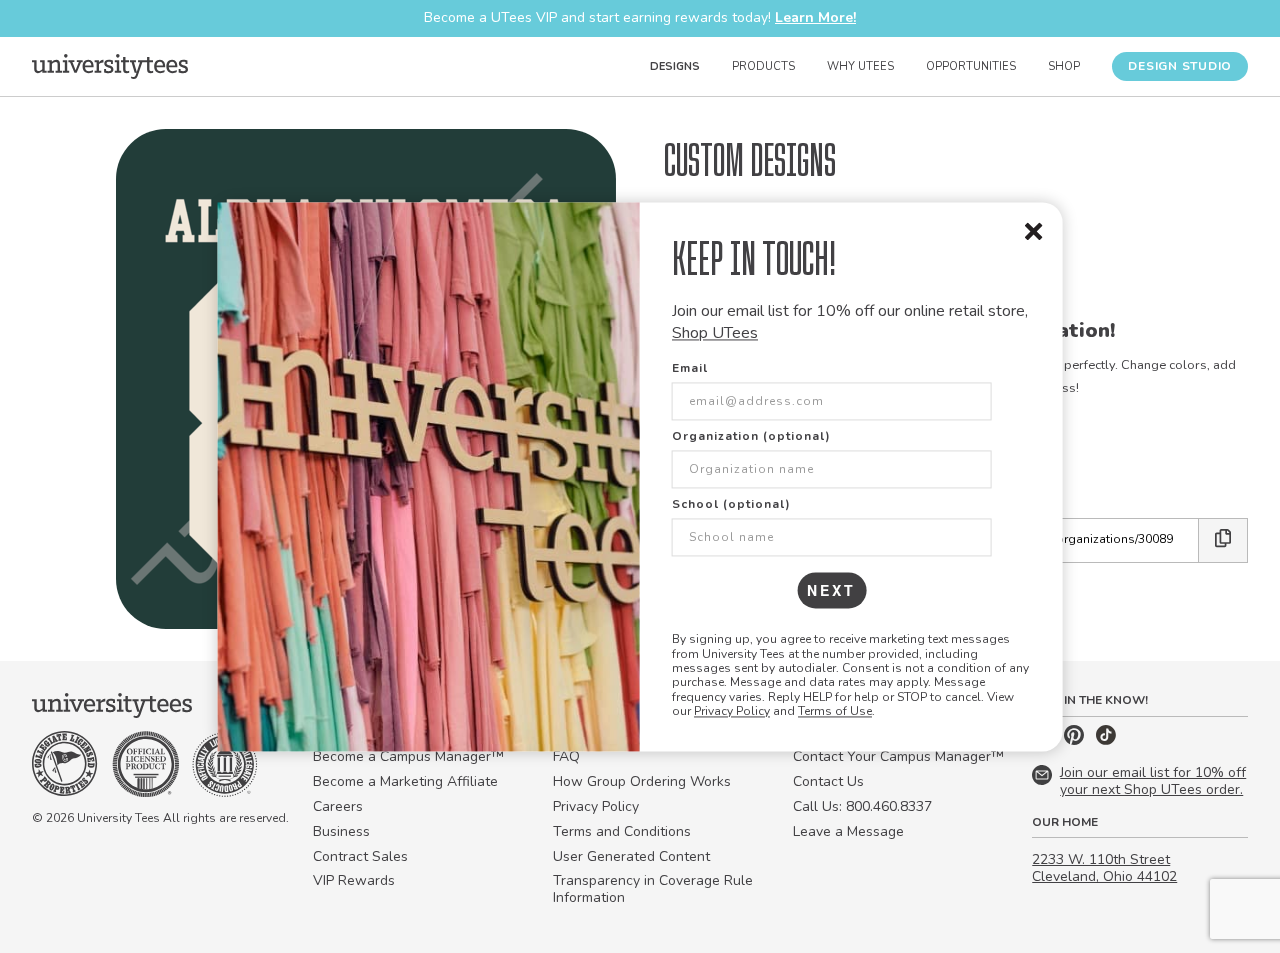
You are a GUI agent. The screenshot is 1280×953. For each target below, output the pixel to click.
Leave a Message (848, 831)
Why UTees (860, 66)
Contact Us (828, 781)
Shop (1064, 66)
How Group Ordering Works (642, 781)
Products (763, 66)
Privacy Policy (732, 712)
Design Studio (1180, 66)
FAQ (566, 756)
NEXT (831, 591)
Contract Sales (360, 856)
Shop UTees (715, 333)
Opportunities (971, 66)
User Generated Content (631, 856)
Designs (675, 66)
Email (690, 369)
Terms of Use (835, 712)
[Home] (110, 66)
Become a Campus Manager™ (408, 756)
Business (341, 831)
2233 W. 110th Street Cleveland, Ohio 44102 (1104, 868)
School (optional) (731, 505)
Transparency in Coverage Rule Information (653, 889)
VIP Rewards (354, 880)
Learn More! (815, 17)
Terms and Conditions (622, 831)
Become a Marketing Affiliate (405, 781)
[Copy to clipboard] (1223, 540)
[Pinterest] (1076, 740)
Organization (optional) (751, 437)
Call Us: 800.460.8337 (862, 806)
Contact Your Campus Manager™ (898, 756)
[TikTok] (1106, 740)
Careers (338, 806)
